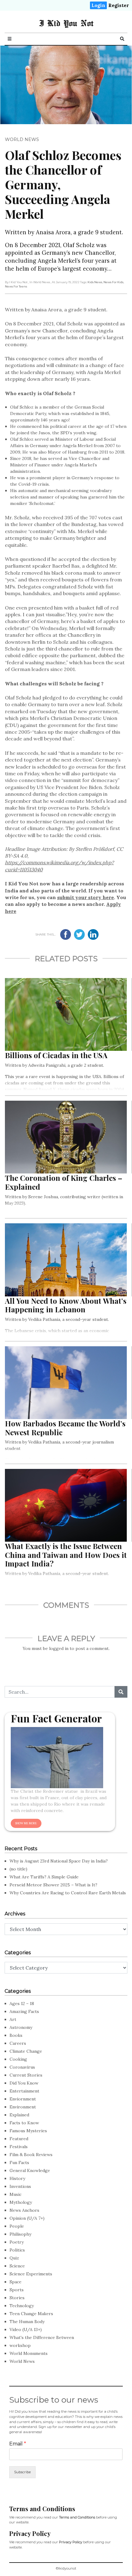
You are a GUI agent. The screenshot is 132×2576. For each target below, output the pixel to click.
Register (119, 5)
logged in (59, 1648)
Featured (19, 2139)
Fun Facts (19, 2163)
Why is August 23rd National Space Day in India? (59, 1861)
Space (16, 2282)
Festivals (19, 2147)
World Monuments (29, 2353)
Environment (23, 2107)
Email (18, 2444)
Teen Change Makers (31, 2314)
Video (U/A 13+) (26, 2330)
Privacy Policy (71, 2542)
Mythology (21, 2202)
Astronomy (21, 2027)
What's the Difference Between (42, 2337)
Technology (22, 2306)
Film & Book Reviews (31, 2155)
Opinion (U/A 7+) (27, 2218)
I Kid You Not (66, 23)
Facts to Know (24, 2123)
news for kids (113, 282)
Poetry (17, 2242)
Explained (19, 2115)
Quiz (14, 2258)
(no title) (18, 1869)
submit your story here (85, 897)
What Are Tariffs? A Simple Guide (44, 1877)
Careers (18, 2043)
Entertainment (24, 2091)
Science (17, 2266)
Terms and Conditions (77, 2517)
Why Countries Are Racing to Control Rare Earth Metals (68, 1893)
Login (98, 5)
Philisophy (20, 2234)
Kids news (95, 282)
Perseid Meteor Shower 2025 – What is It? (53, 1885)
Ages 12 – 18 (22, 2003)
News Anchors (24, 2210)
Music (16, 2194)
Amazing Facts (24, 2011)
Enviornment (23, 2099)
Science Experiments (31, 2274)
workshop (20, 2345)
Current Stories (26, 2075)
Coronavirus (22, 2067)
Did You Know (24, 2083)
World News (22, 139)
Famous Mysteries (28, 2131)
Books (16, 2035)
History (17, 2178)
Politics (17, 2250)
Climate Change (26, 2051)
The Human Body (27, 2322)
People (17, 2226)
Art (13, 2019)
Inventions (20, 2186)
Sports (17, 2290)
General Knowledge (30, 2170)
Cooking (18, 2059)
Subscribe (22, 2472)
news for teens (16, 286)
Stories (17, 2298)
